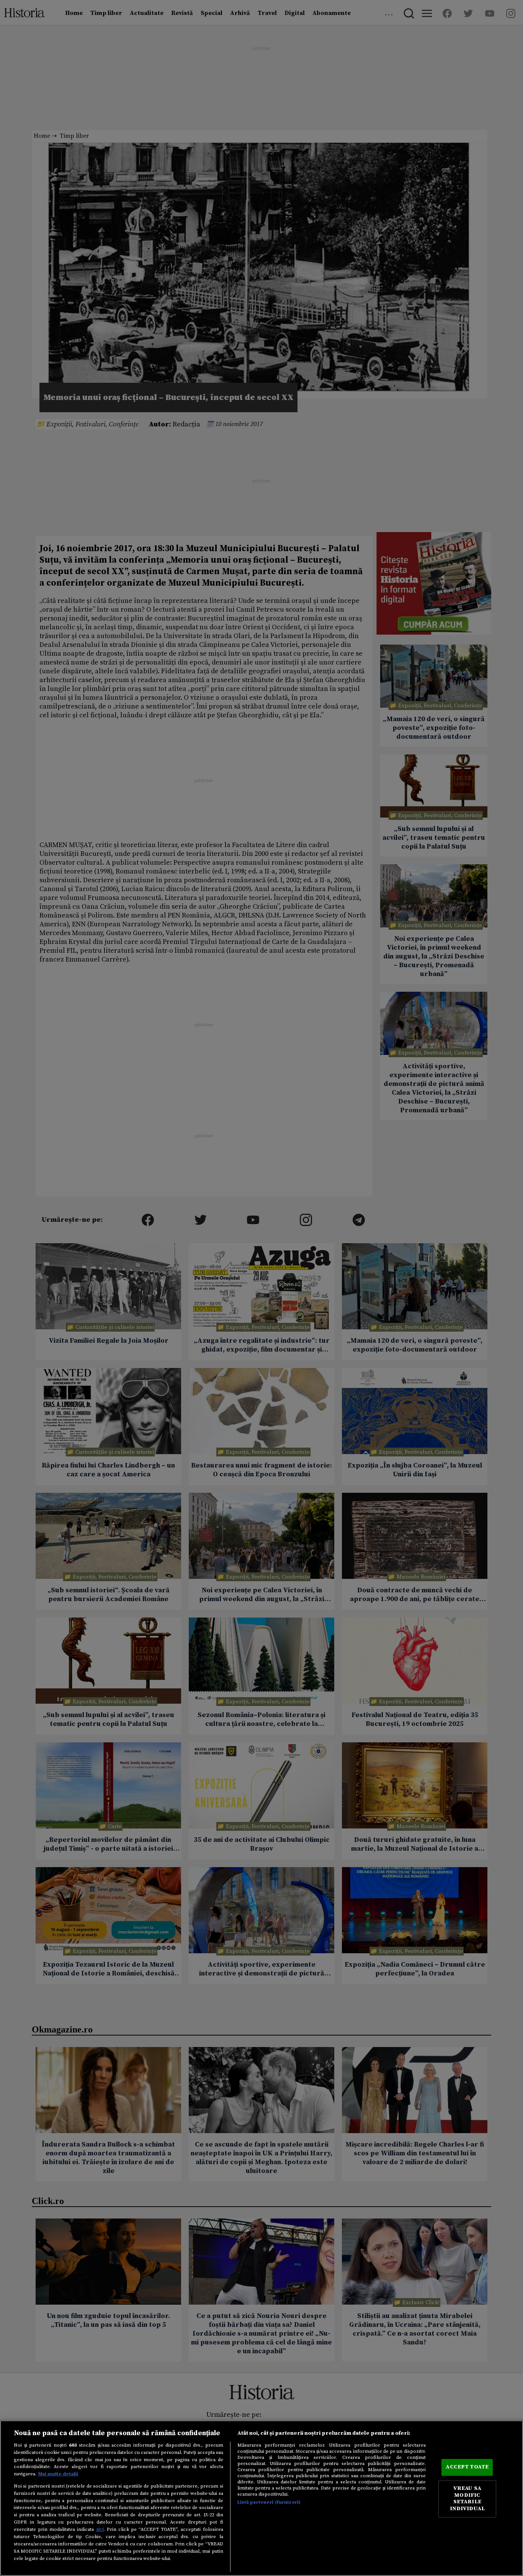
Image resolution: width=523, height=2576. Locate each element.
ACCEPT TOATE (467, 2467)
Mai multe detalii (58, 2474)
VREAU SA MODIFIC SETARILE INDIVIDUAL (467, 2499)
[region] (261, 2498)
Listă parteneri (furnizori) (269, 2502)
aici (100, 2529)
